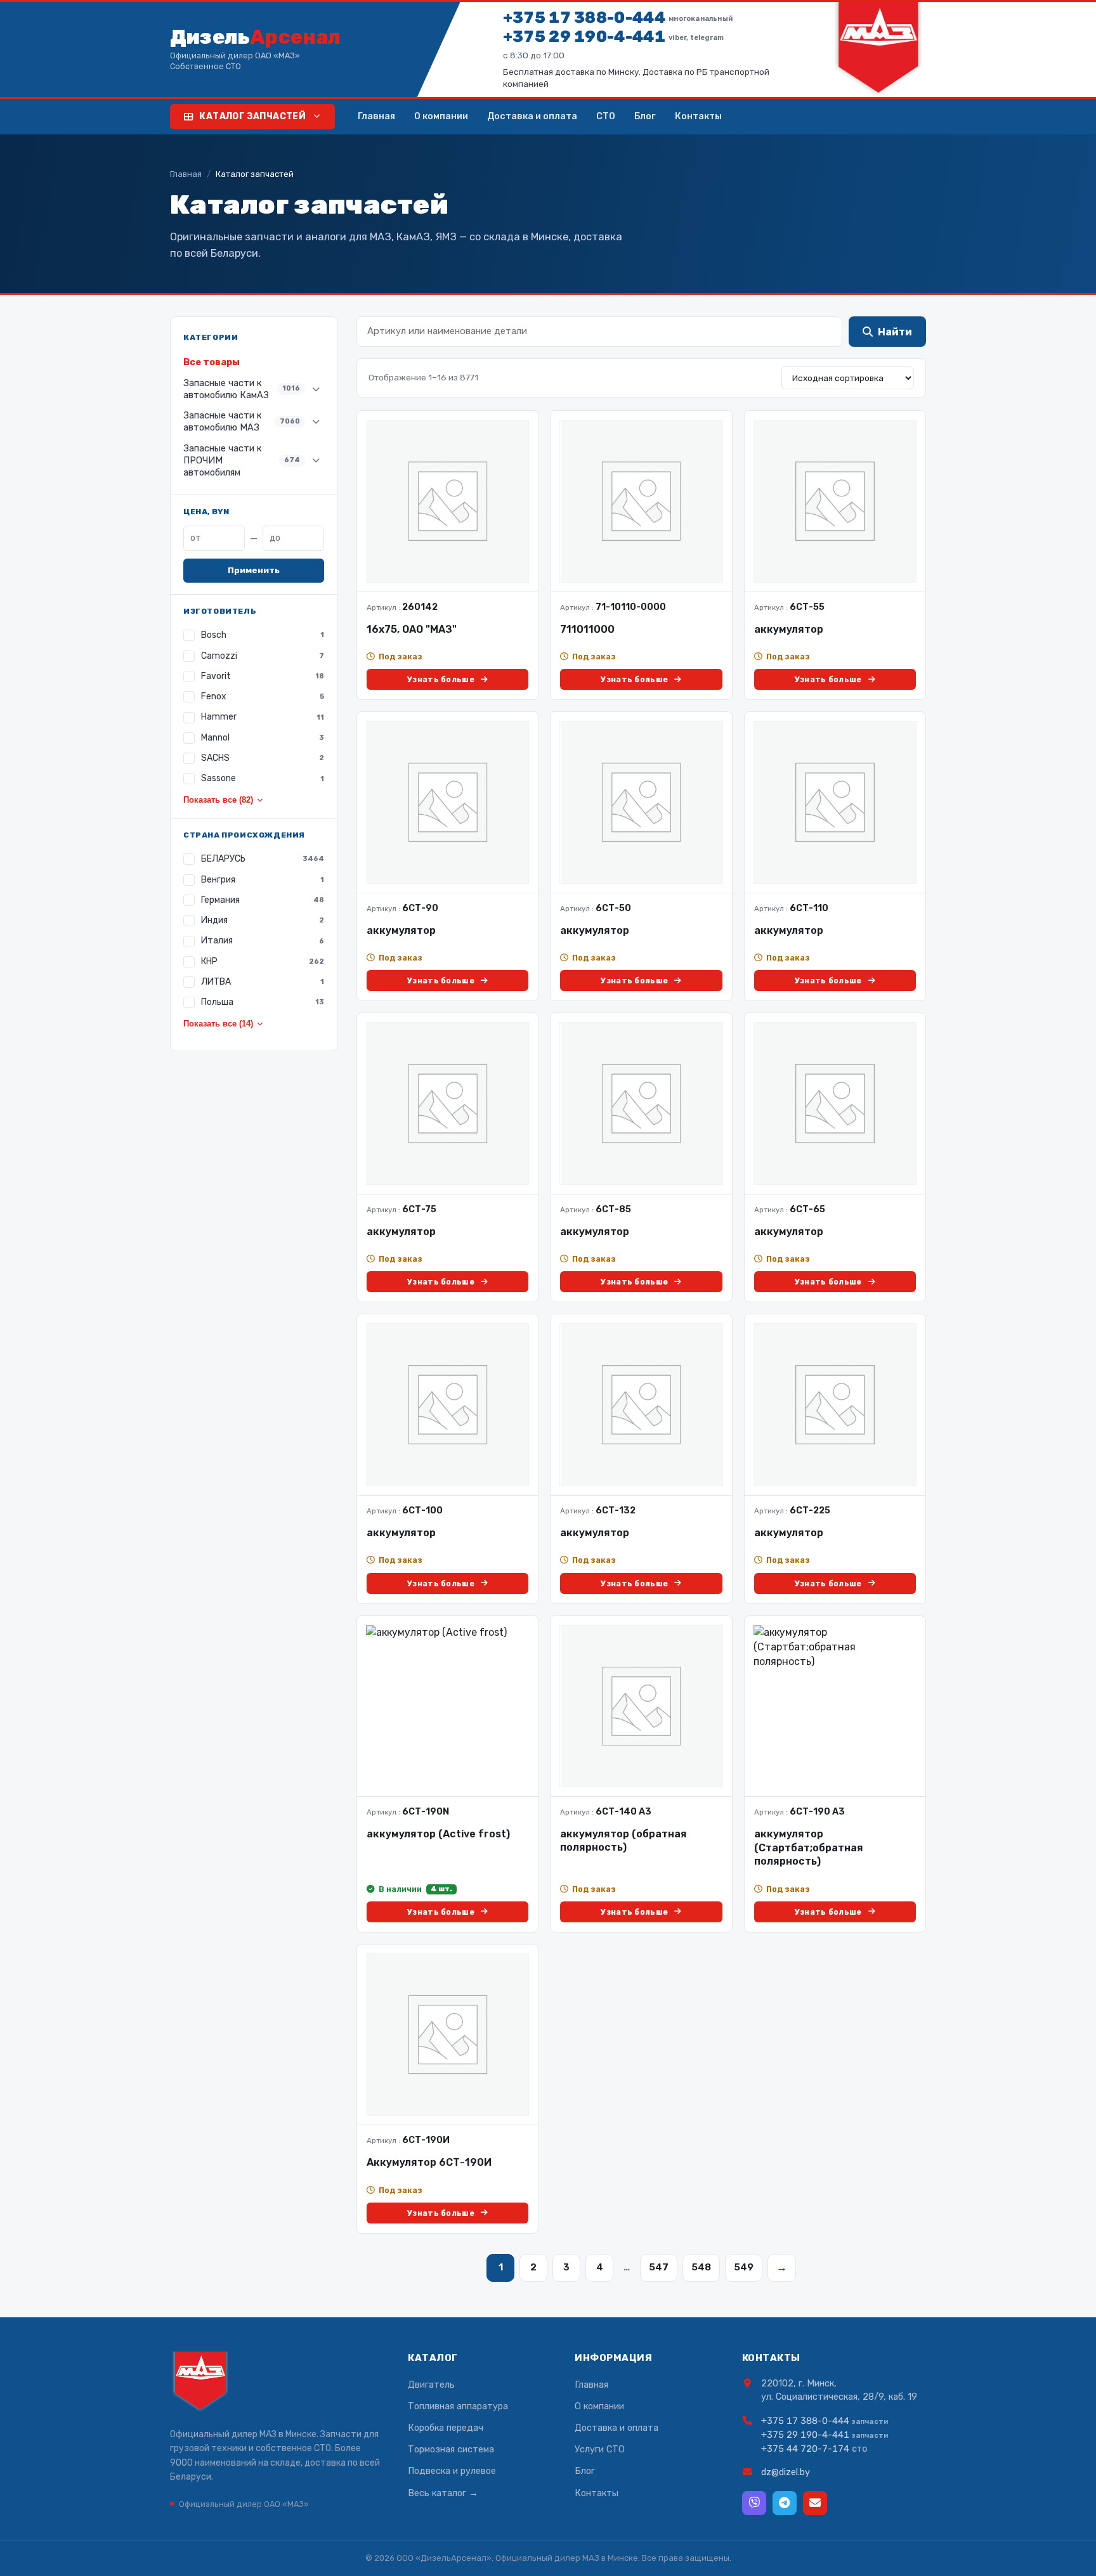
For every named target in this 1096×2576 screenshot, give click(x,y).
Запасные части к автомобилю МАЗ (242, 421)
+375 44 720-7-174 (805, 2449)
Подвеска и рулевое (452, 2471)
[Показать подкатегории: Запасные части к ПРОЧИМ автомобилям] (316, 460)
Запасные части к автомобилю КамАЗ (242, 389)
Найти (895, 332)
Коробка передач (446, 2428)
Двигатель (431, 2385)
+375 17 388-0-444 (618, 17)
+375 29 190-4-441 (613, 36)
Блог (645, 116)
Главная (376, 116)
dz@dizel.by (786, 2472)
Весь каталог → (443, 2493)
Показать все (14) (218, 1024)
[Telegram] (785, 2503)
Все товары (212, 362)
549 (744, 2267)
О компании (441, 116)
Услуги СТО (600, 2449)
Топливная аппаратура (458, 2406)
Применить (254, 570)
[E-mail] (815, 2503)
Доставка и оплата (532, 116)
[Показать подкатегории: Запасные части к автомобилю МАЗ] (316, 422)
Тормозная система (451, 2449)
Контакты (698, 116)
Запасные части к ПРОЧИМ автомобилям (242, 460)
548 (701, 2267)
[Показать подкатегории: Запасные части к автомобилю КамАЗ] (316, 389)
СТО (606, 116)
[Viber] (754, 2503)
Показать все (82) (218, 800)
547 (659, 2267)
